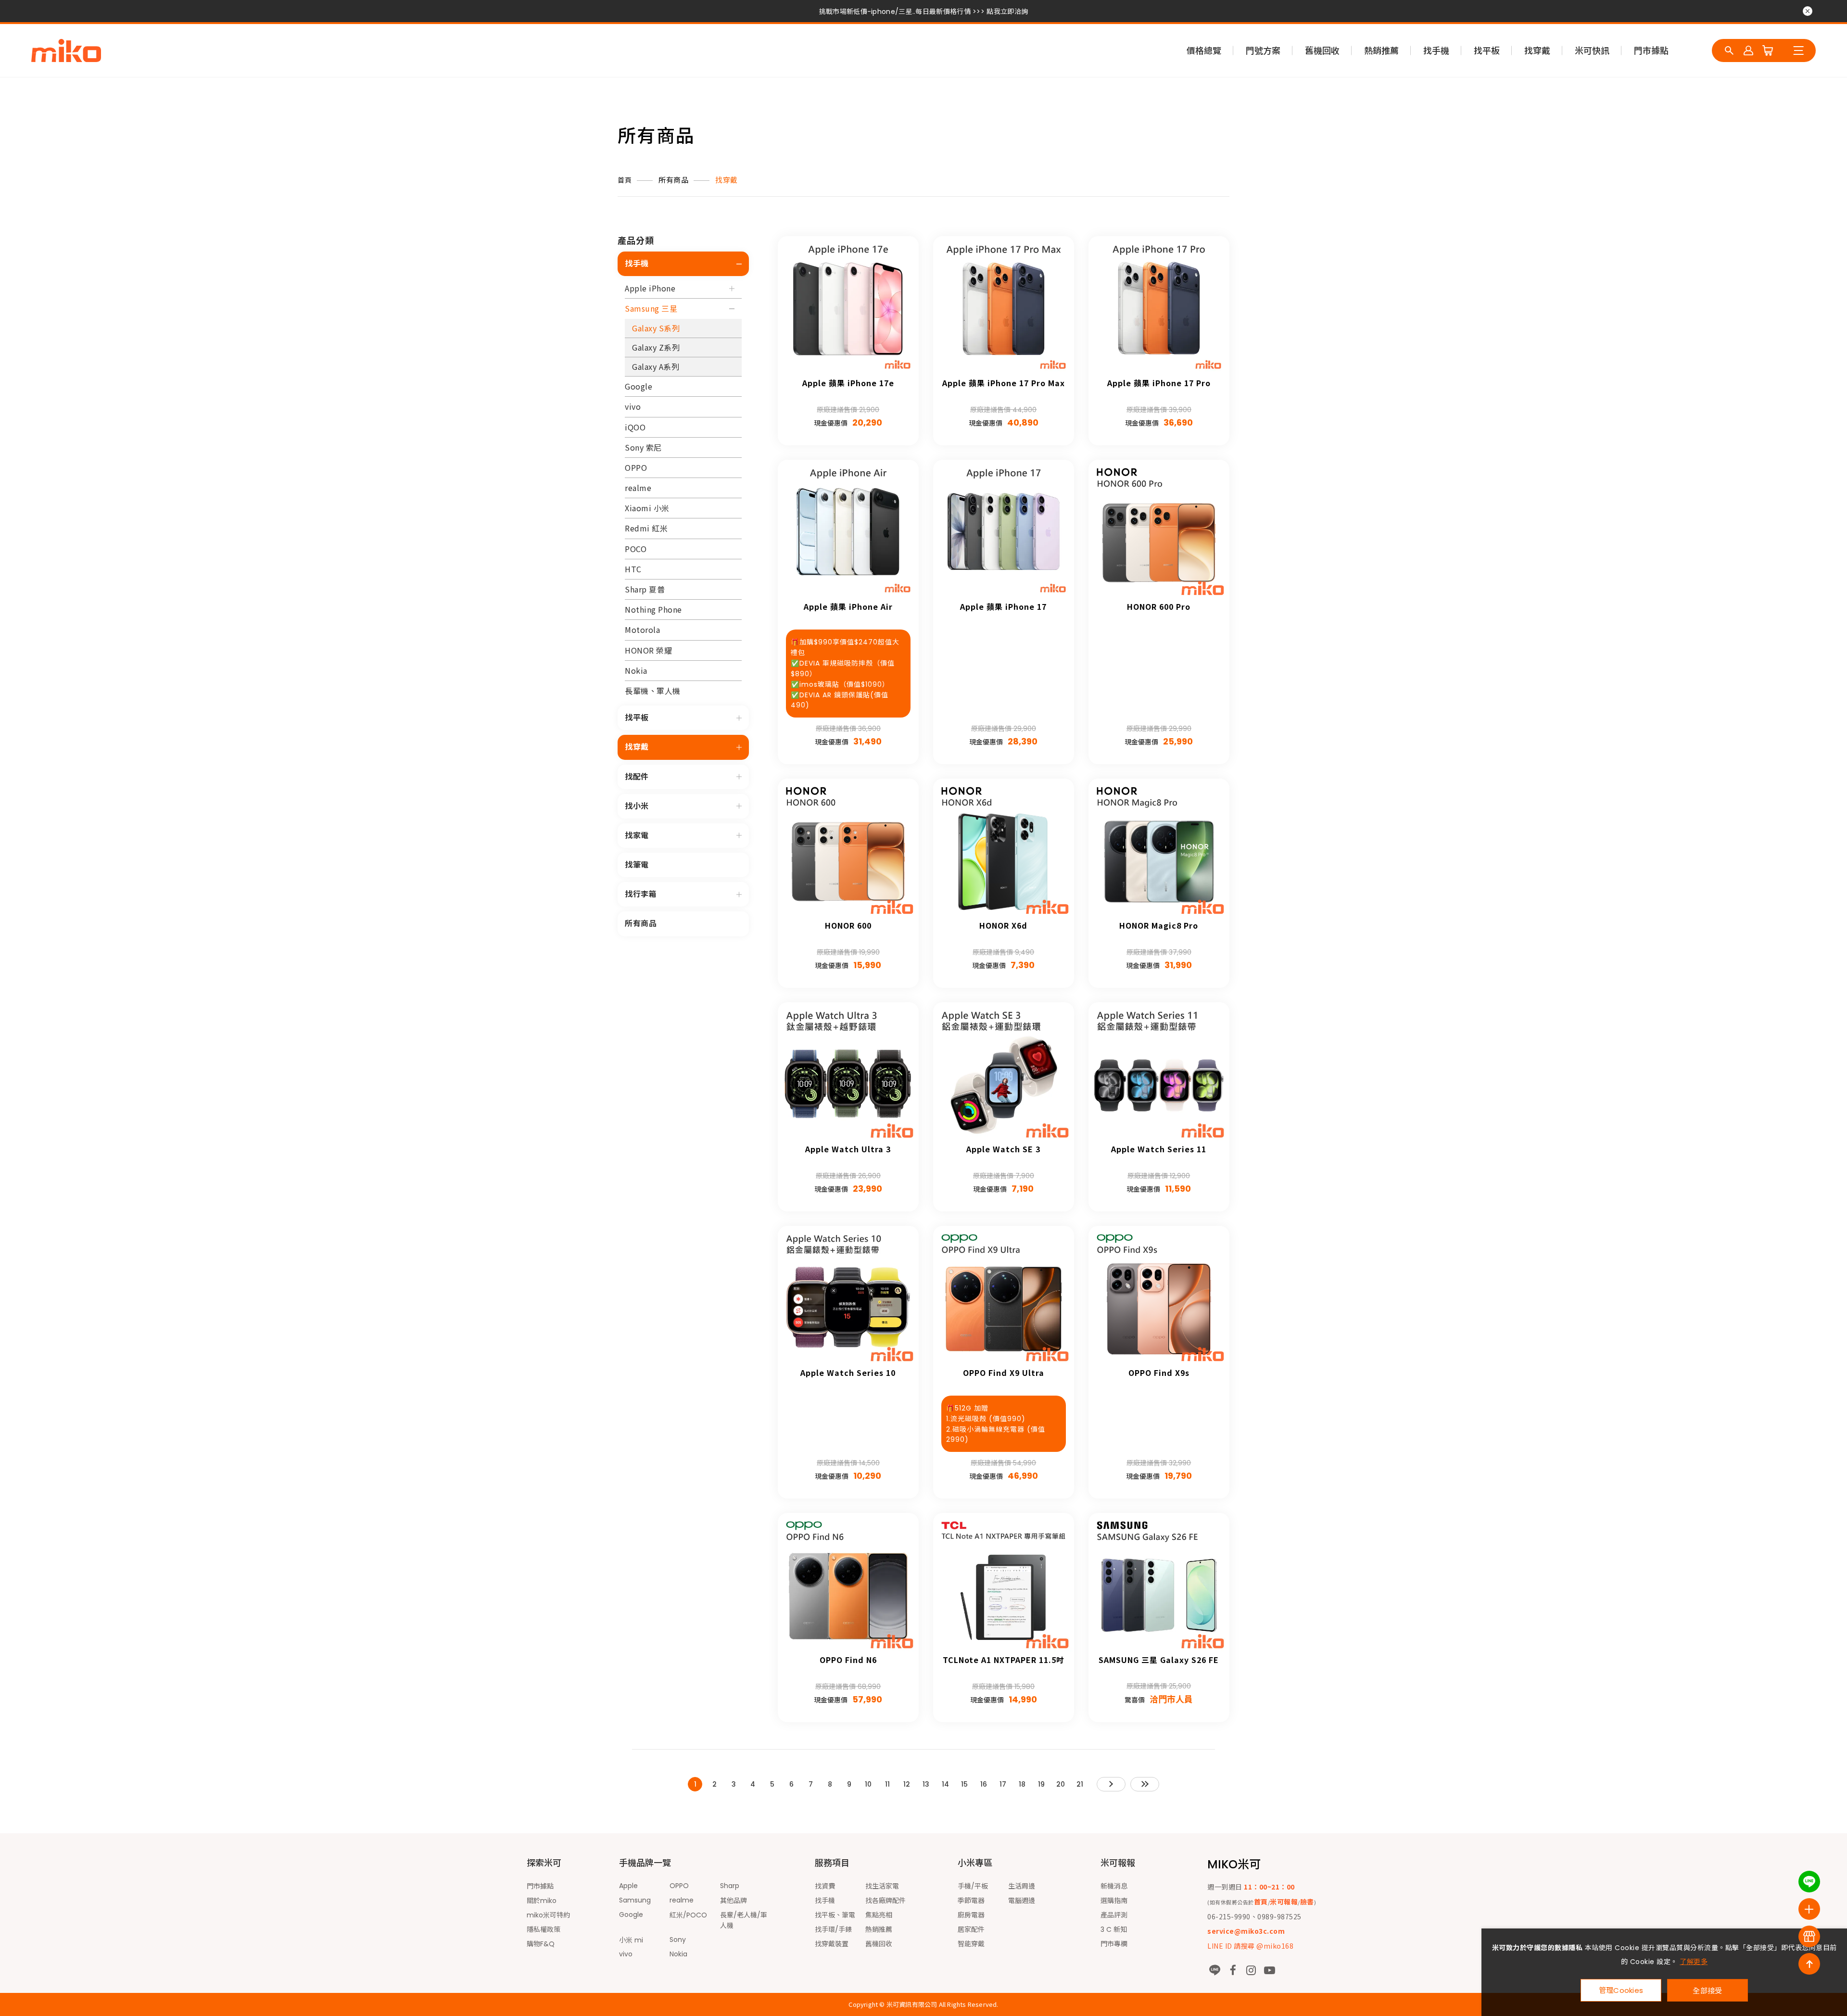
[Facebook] (1233, 1970)
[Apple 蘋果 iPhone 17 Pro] (1159, 307)
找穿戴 (1537, 51)
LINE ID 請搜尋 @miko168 (1250, 1946)
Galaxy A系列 (656, 366)
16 (984, 1784)
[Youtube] (1269, 1970)
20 (1061, 1784)
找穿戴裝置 (832, 1944)
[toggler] (739, 264)
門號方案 (1263, 51)
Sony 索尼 (643, 447)
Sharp (730, 1886)
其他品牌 (734, 1901)
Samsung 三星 (651, 308)
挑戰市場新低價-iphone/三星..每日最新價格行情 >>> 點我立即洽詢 (923, 12)
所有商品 (673, 180)
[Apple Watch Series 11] (1159, 1073)
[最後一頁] (1145, 1784)
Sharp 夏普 (645, 589)
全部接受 (1707, 1990)
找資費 (825, 1886)
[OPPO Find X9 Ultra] (1004, 1296)
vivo (633, 406)
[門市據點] (1809, 1936)
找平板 (1487, 51)
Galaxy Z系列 (656, 347)
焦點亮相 (879, 1915)
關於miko (542, 1901)
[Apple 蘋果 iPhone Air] (848, 530)
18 (1022, 1784)
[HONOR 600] (848, 849)
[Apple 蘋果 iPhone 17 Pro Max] (1004, 307)
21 (1080, 1784)
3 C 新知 (1114, 1929)
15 (964, 1784)
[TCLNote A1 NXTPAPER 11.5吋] (1004, 1583)
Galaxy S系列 (656, 328)
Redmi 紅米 (646, 528)
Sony (678, 1940)
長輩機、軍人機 (653, 691)
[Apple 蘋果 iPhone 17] (1004, 530)
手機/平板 (973, 1886)
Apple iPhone (650, 288)
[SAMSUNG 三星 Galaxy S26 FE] (1159, 1583)
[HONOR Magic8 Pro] (1159, 849)
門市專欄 (1114, 1944)
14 (945, 1784)
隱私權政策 (544, 1929)
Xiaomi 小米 (647, 508)
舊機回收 (1322, 51)
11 (887, 1784)
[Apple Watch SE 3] (1004, 1073)
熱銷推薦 (1381, 51)
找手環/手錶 (833, 1929)
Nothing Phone (653, 609)
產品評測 (1114, 1915)
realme (638, 488)
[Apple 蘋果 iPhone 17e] (848, 307)
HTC (633, 569)
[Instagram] (1251, 1970)
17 (1003, 1784)
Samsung (635, 1900)
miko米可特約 (548, 1915)
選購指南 (1114, 1901)
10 (868, 1784)
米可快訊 (1592, 51)
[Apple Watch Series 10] (848, 1296)
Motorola (642, 630)
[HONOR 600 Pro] (1159, 530)
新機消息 (1114, 1886)
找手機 (1436, 51)
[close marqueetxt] (1808, 11)
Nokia (636, 670)
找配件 (637, 777)
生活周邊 (1022, 1886)
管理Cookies (1621, 1990)
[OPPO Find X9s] (1159, 1296)
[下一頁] (1111, 1784)
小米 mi (631, 1940)
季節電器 (971, 1901)
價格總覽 (1204, 51)
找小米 (637, 806)
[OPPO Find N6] (848, 1583)
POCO (636, 549)
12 (907, 1784)
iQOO (635, 427)
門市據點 (1651, 51)
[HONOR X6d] (1004, 849)
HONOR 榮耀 (648, 650)
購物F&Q (541, 1944)
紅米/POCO (688, 1915)
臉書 (1307, 1902)
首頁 (625, 180)
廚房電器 (971, 1915)
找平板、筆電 (835, 1915)
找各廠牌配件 (886, 1901)
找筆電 (637, 865)
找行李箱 (641, 894)
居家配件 (971, 1929)
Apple (628, 1886)
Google (639, 386)
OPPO (636, 467)
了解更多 (1694, 1962)
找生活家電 (882, 1886)
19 (1041, 1784)
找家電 (637, 836)
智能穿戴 (971, 1944)
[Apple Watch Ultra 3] (848, 1073)
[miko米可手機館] (66, 50)
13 (926, 1784)
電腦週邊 (1022, 1901)
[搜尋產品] (1729, 50)
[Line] (1214, 1970)
